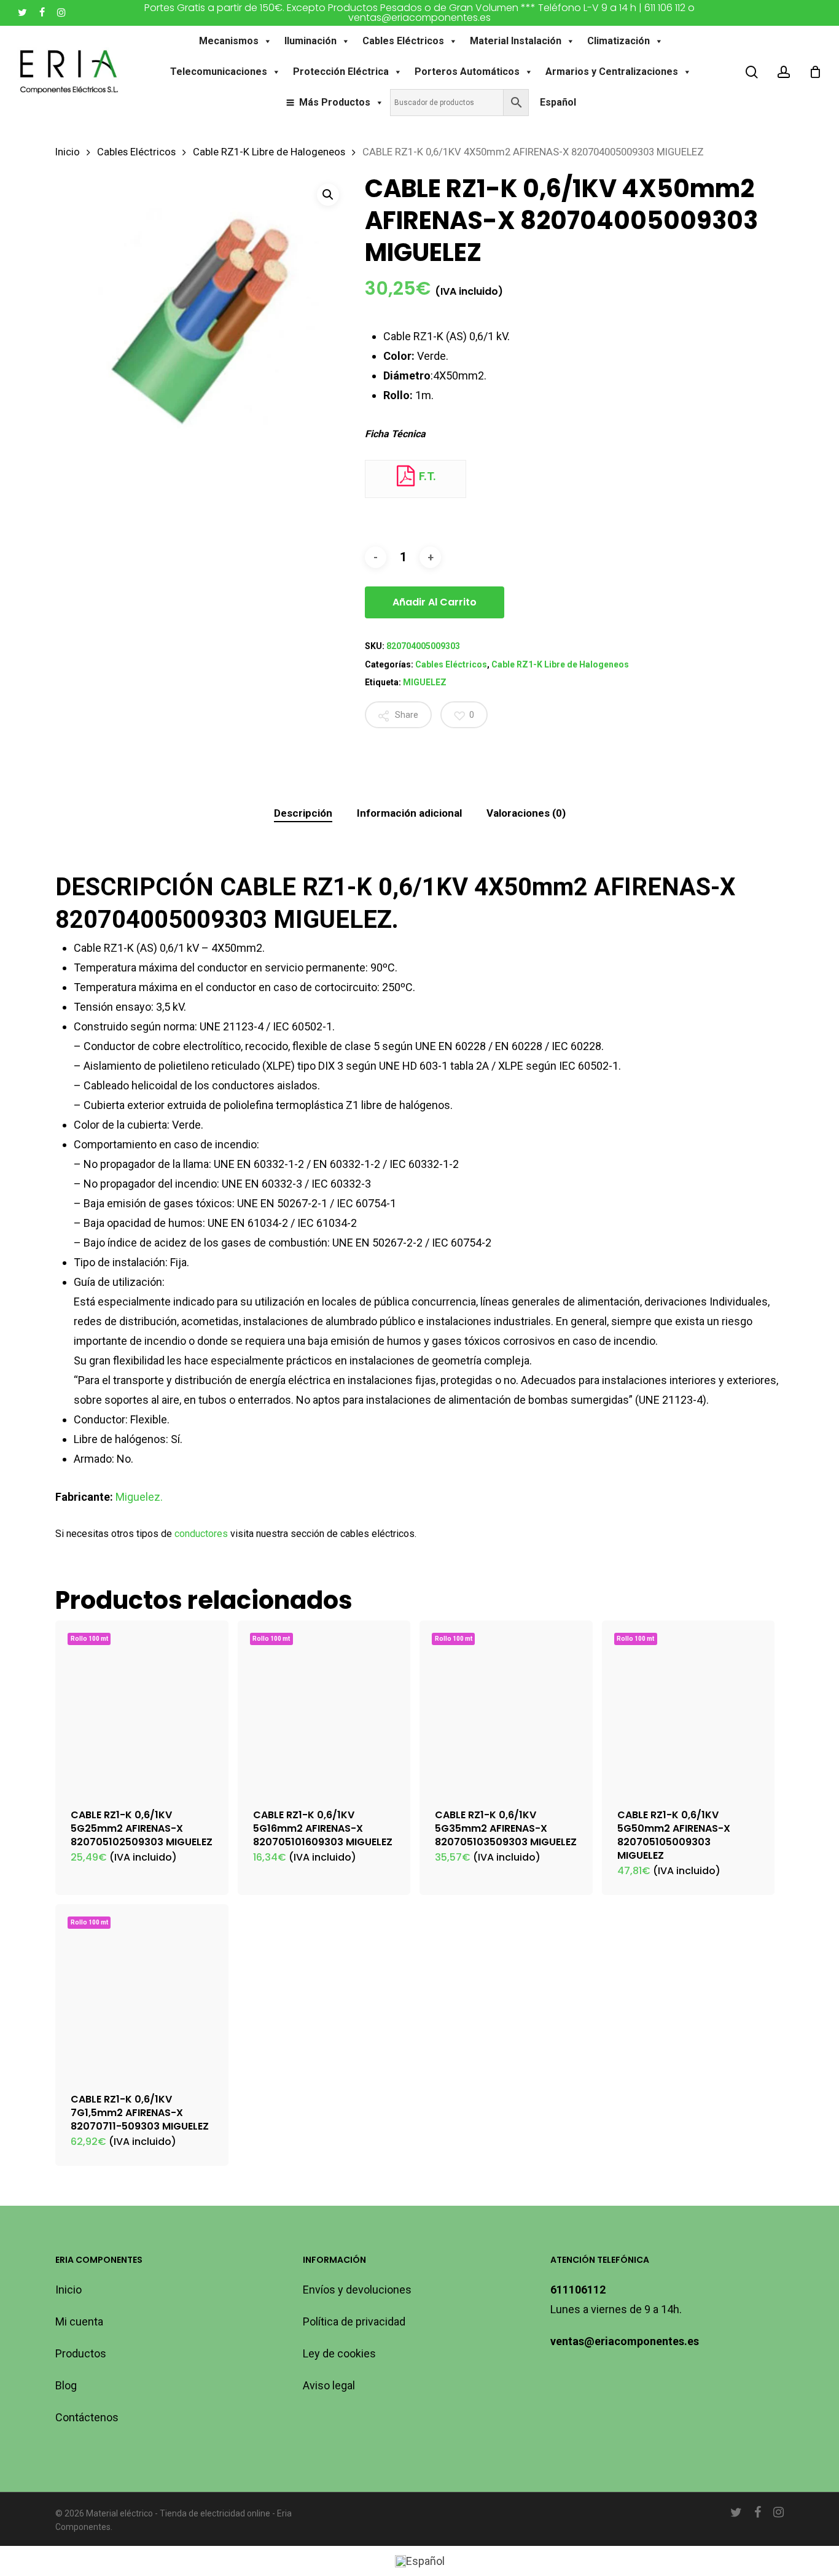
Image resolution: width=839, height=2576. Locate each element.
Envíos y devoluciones (357, 2290)
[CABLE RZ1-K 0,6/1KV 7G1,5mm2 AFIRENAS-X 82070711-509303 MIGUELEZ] (142, 1991)
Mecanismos (229, 41)
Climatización (619, 41)
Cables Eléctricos (403, 41)
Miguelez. (139, 1497)
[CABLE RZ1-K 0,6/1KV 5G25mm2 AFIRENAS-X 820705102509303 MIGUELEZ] (142, 1707)
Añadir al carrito (435, 602)
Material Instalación (516, 41)
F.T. (426, 476)
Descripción (303, 813)
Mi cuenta (79, 2321)
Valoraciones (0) (526, 813)
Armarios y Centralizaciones (612, 72)
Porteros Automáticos (467, 72)
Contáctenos (87, 2417)
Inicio (68, 152)
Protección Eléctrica (341, 72)
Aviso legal (329, 2385)
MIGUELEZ (425, 682)
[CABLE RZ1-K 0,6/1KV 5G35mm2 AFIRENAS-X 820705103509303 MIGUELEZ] (506, 1707)
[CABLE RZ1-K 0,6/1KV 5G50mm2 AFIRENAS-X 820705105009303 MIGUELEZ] (689, 1707)
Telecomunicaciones (219, 72)
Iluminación (310, 41)
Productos (81, 2353)
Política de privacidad (354, 2321)
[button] (328, 195)
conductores (201, 1534)
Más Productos (335, 102)
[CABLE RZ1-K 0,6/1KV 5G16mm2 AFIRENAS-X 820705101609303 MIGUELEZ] (324, 1707)
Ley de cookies (339, 2353)
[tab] (303, 813)
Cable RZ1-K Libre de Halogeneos (269, 152)
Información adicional (409, 813)
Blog (66, 2385)
